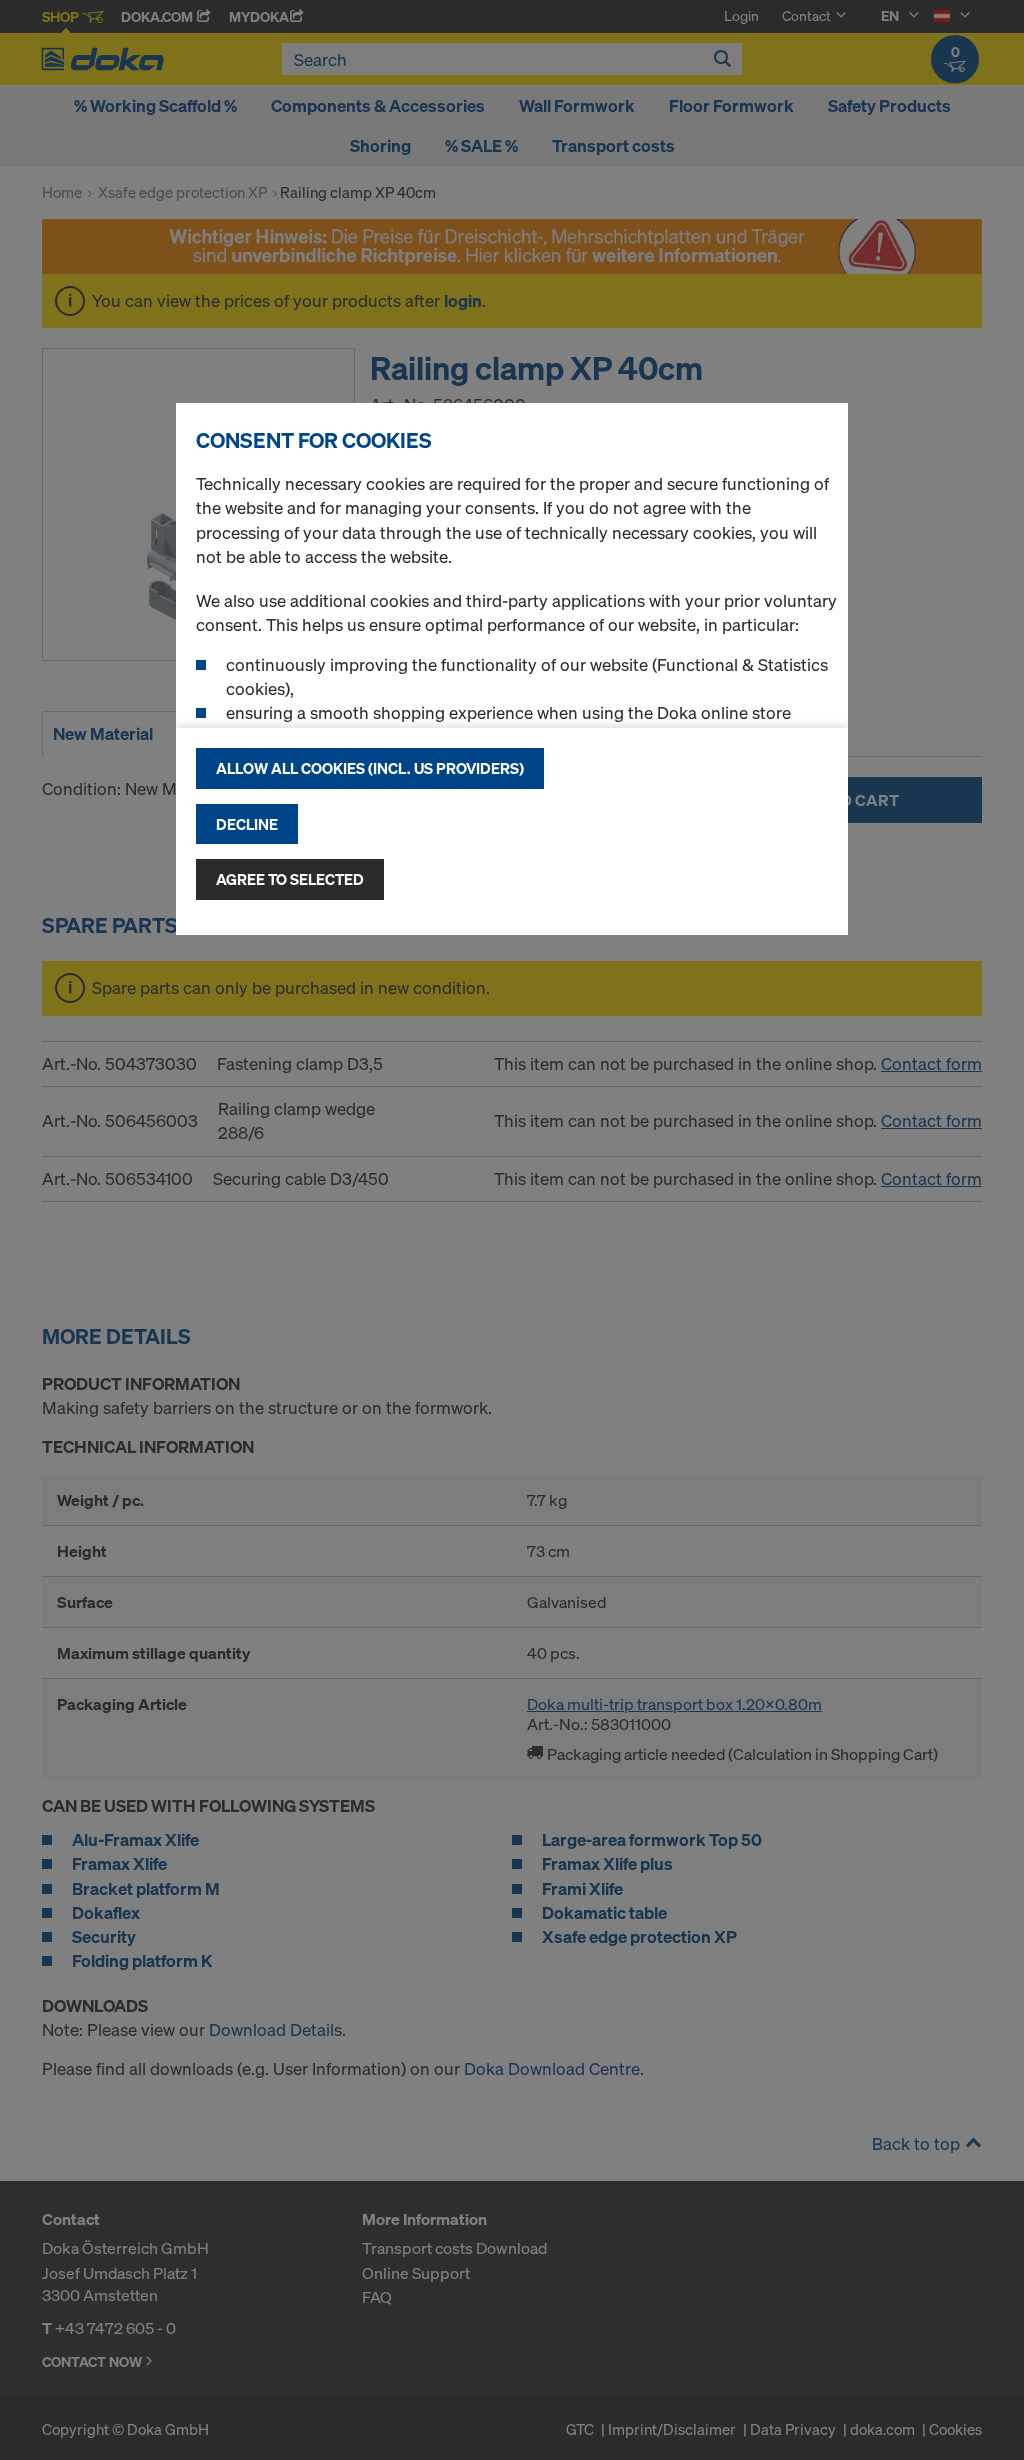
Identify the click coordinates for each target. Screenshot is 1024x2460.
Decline (247, 824)
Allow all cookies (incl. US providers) (370, 768)
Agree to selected (290, 879)
